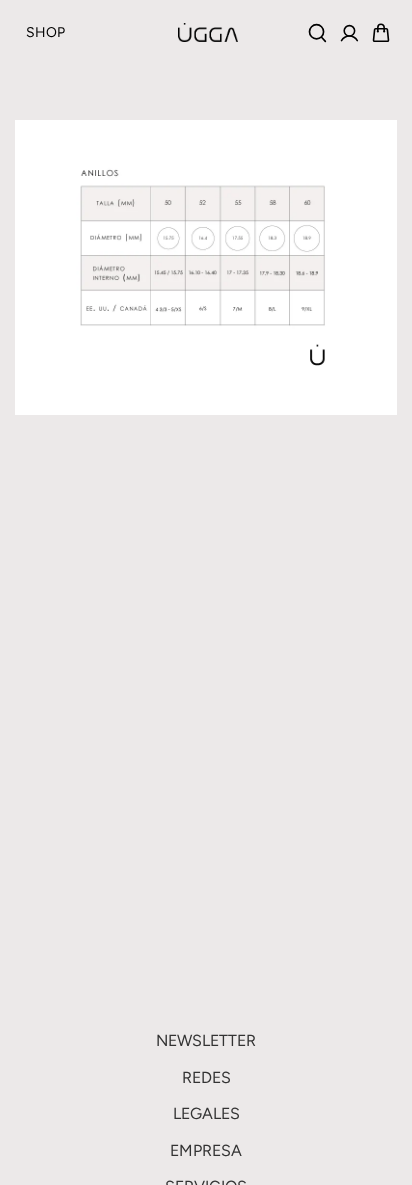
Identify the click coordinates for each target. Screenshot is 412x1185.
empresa (206, 1150)
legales (206, 1113)
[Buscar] (317, 33)
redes (206, 1077)
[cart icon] (381, 33)
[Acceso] (349, 33)
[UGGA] (158, 32)
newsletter (206, 1040)
